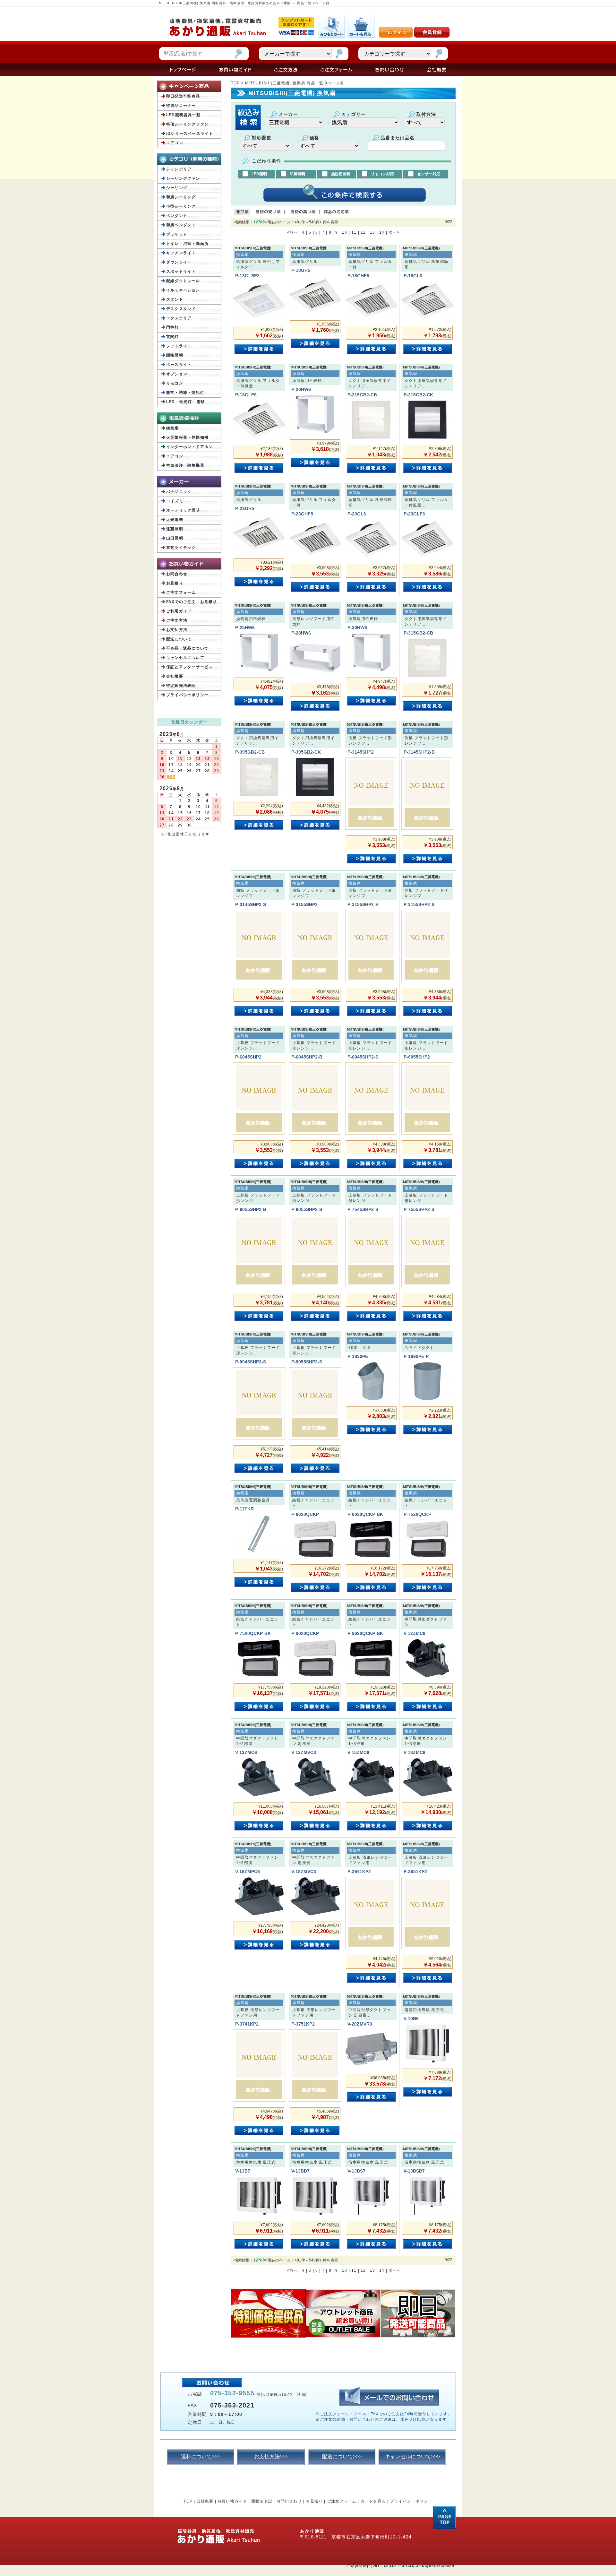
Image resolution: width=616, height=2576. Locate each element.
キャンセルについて (185, 658)
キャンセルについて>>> (412, 2456)
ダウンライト (179, 262)
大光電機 (175, 520)
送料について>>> (201, 2456)
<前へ (292, 232)
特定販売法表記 (181, 686)
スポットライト (181, 272)
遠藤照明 (175, 529)
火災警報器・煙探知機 (187, 437)
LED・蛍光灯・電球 (185, 402)
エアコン (175, 143)
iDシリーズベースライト (190, 134)
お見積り (175, 583)
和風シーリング (181, 197)
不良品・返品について (187, 648)
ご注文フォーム (181, 592)
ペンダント (177, 216)
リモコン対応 (382, 174)
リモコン (175, 383)
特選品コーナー (181, 106)
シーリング (177, 188)
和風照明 (297, 174)
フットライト (179, 346)
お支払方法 (177, 630)
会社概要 (175, 676)
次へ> (394, 232)
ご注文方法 (177, 620)
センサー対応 (429, 174)
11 (354, 232)
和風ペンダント (181, 225)
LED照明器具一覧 (183, 115)
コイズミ (175, 501)
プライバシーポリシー (187, 695)
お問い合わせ (289, 2501)
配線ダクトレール (183, 281)
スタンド (175, 299)
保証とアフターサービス (189, 667)
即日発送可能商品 (183, 96)
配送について (179, 639)
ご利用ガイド (179, 611)
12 (363, 232)
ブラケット (177, 234)
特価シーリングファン (187, 124)
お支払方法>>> (271, 2456)
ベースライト (179, 365)
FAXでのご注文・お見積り (192, 602)
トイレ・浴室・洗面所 (187, 244)
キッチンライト (181, 253)
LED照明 (259, 174)
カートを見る (373, 2501)
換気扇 (173, 428)
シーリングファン (183, 178)
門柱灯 (173, 327)
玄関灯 (173, 337)
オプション (177, 374)
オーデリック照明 (183, 510)
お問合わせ (177, 574)
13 (372, 232)
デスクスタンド (181, 309)
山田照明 (175, 538)
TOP (235, 83)
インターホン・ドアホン (189, 447)
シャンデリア (179, 169)
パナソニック (179, 492)
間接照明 (175, 355)
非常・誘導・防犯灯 (185, 393)
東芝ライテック (181, 548)
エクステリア (179, 318)
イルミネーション (183, 290)
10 (345, 232)
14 (382, 232)
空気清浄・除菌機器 (185, 465)
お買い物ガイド (232, 2501)
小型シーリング (181, 206)
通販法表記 (262, 2501)
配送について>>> (342, 2456)
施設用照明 (341, 174)
